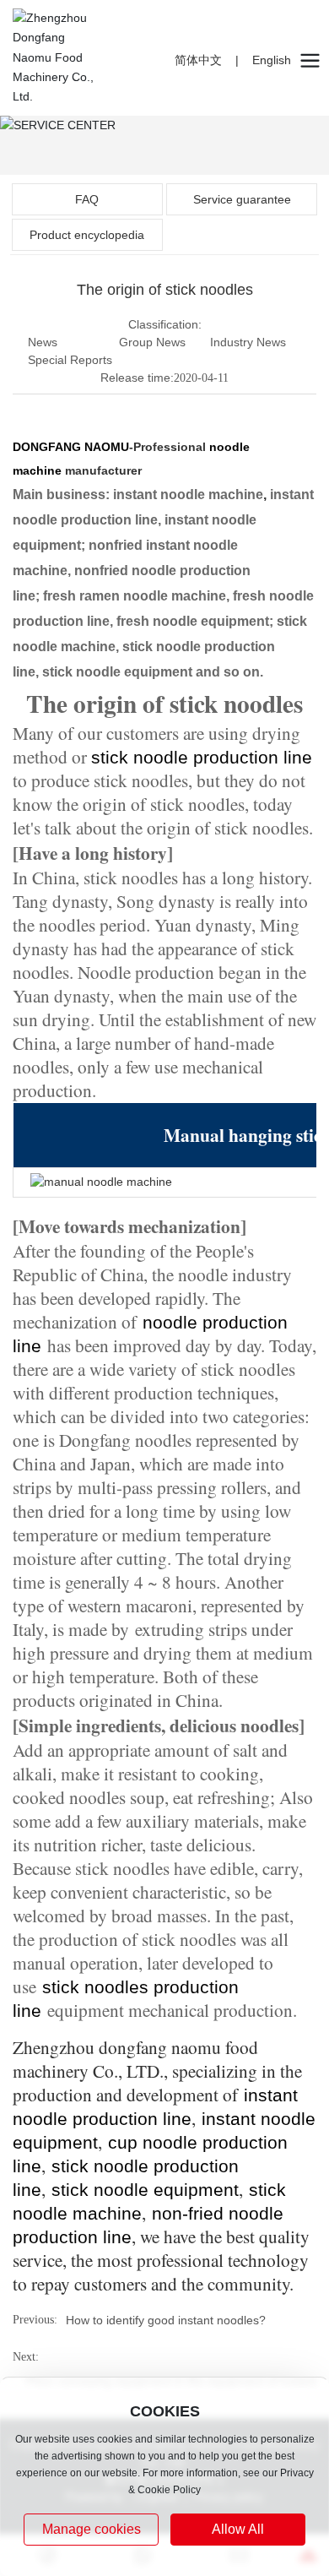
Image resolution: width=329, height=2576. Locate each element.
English (272, 60)
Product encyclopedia (87, 235)
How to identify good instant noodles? (166, 2320)
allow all (238, 2529)
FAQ (87, 199)
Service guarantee (242, 199)
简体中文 (198, 60)
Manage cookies (92, 2529)
